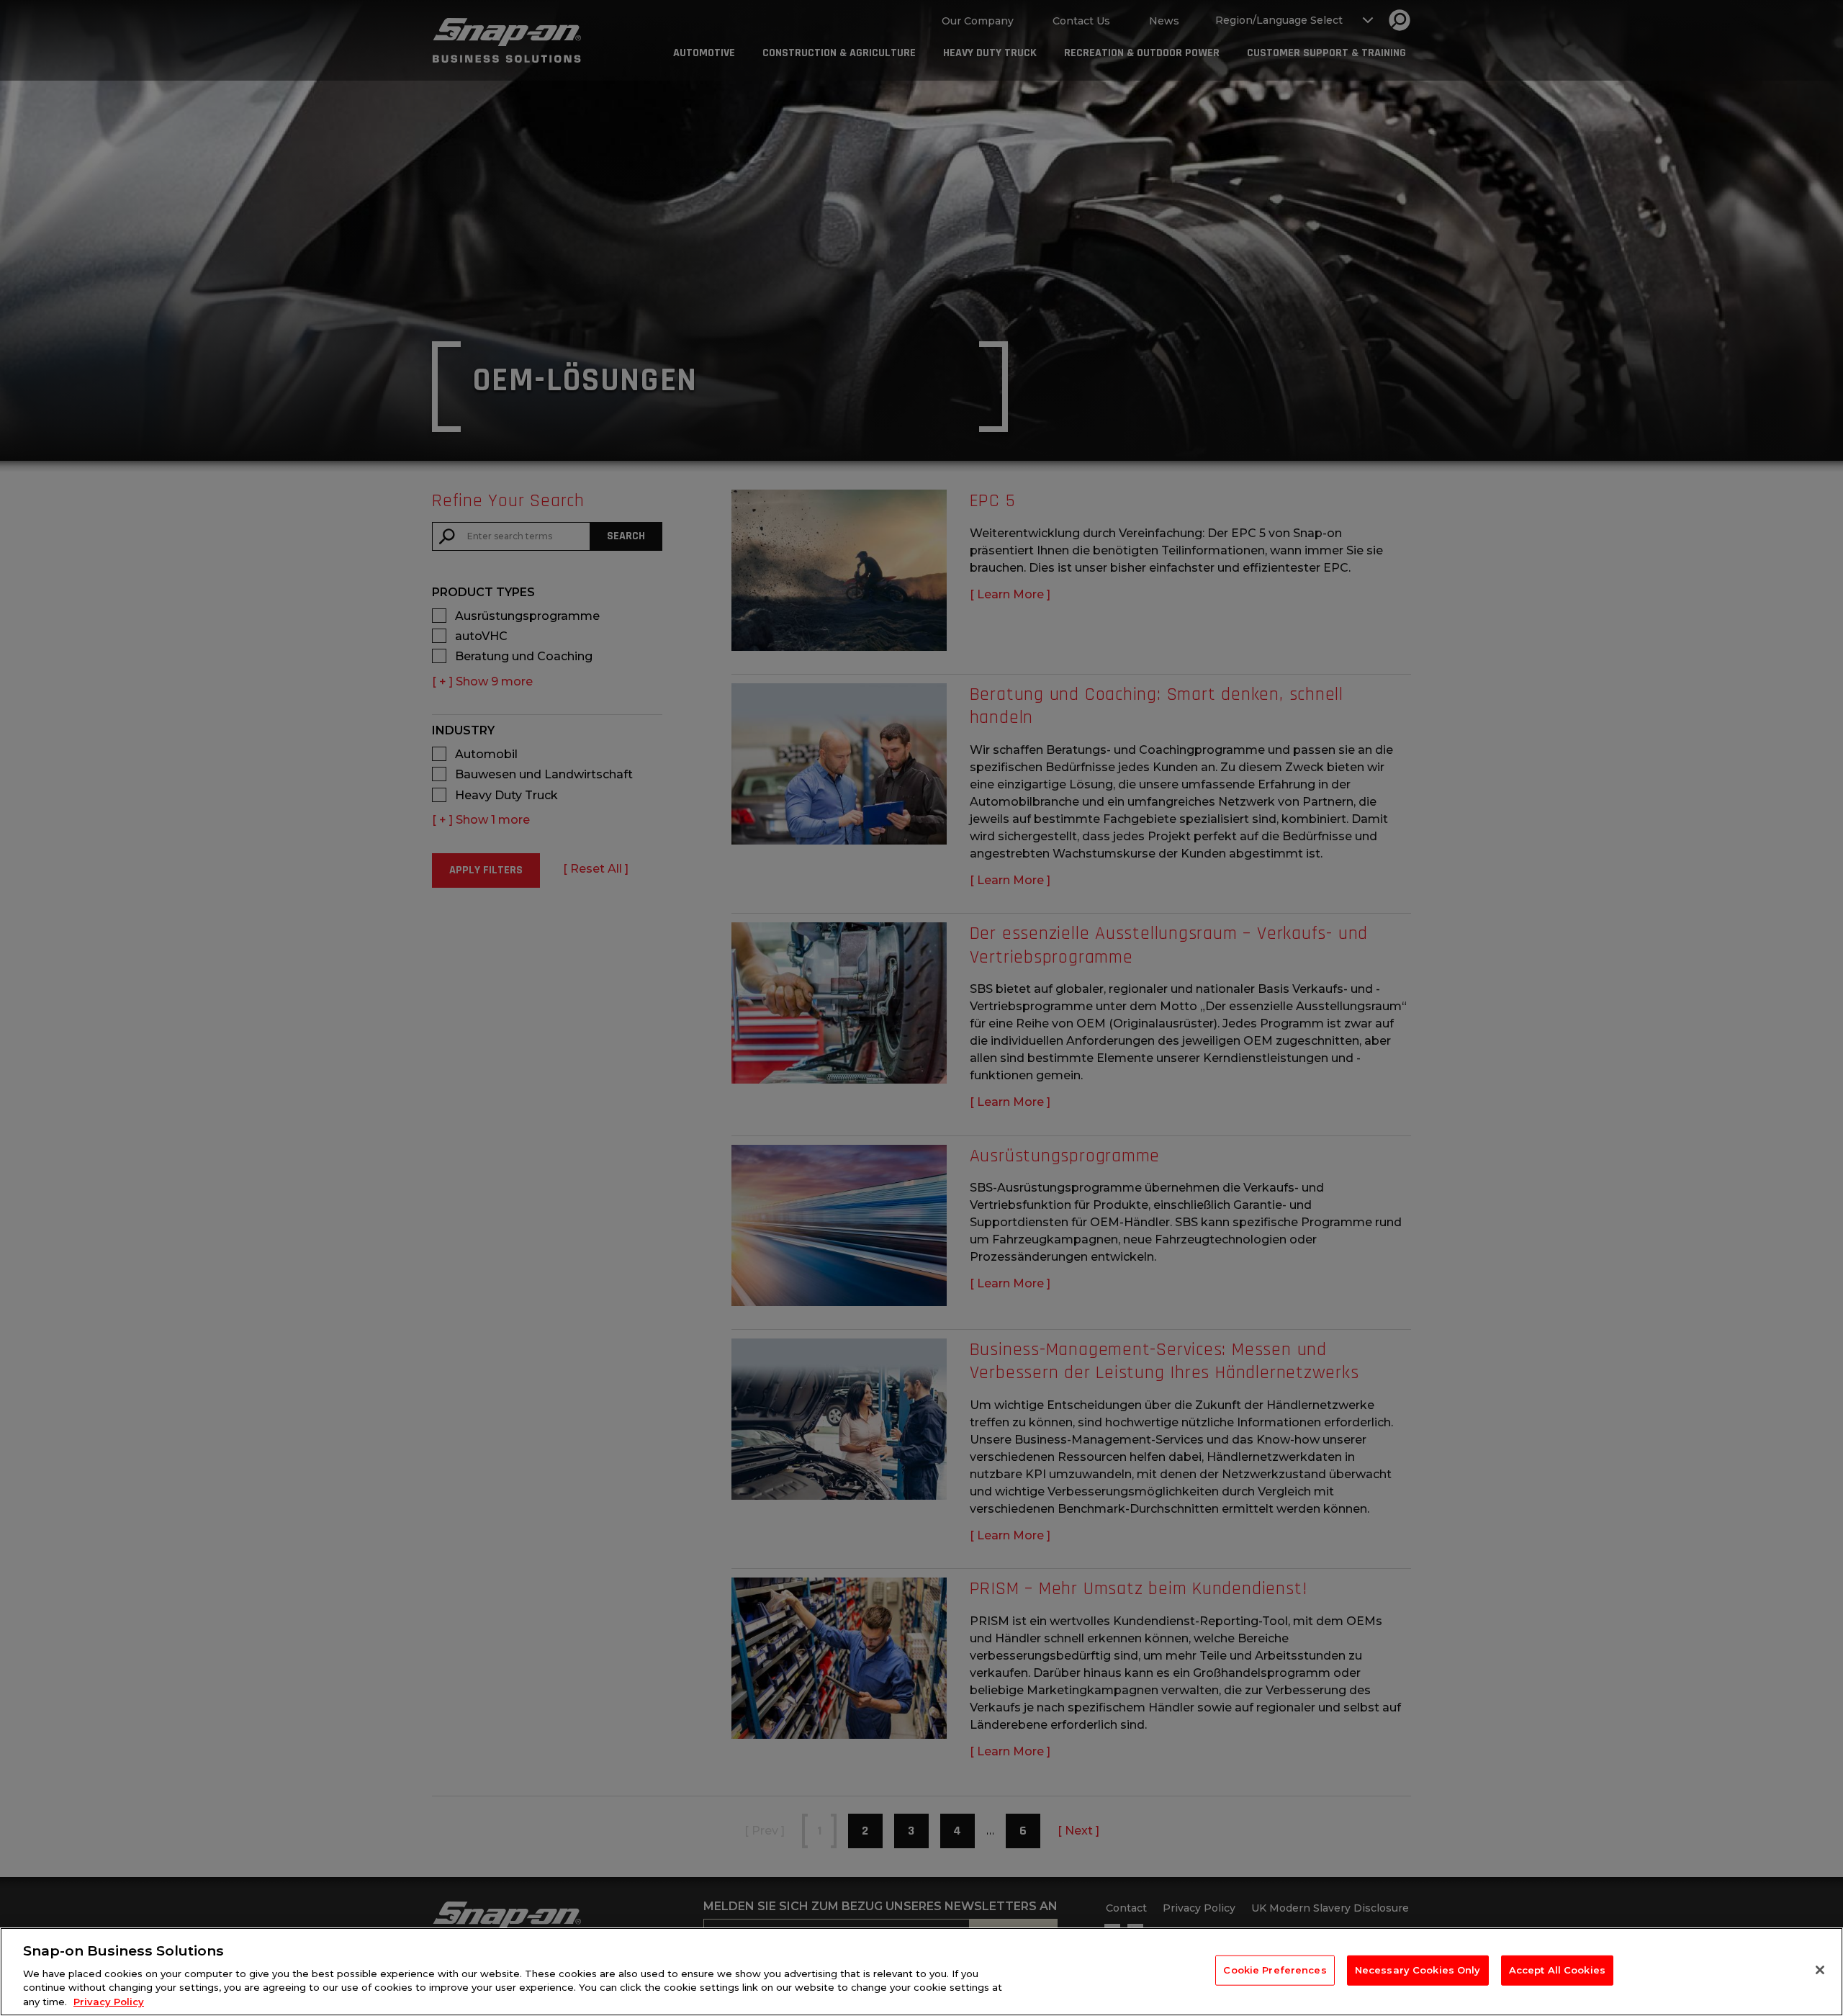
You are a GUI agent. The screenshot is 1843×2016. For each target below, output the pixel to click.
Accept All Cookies (1557, 1970)
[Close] (1820, 1970)
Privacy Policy (109, 2001)
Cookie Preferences (1275, 1970)
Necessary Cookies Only (1418, 1970)
